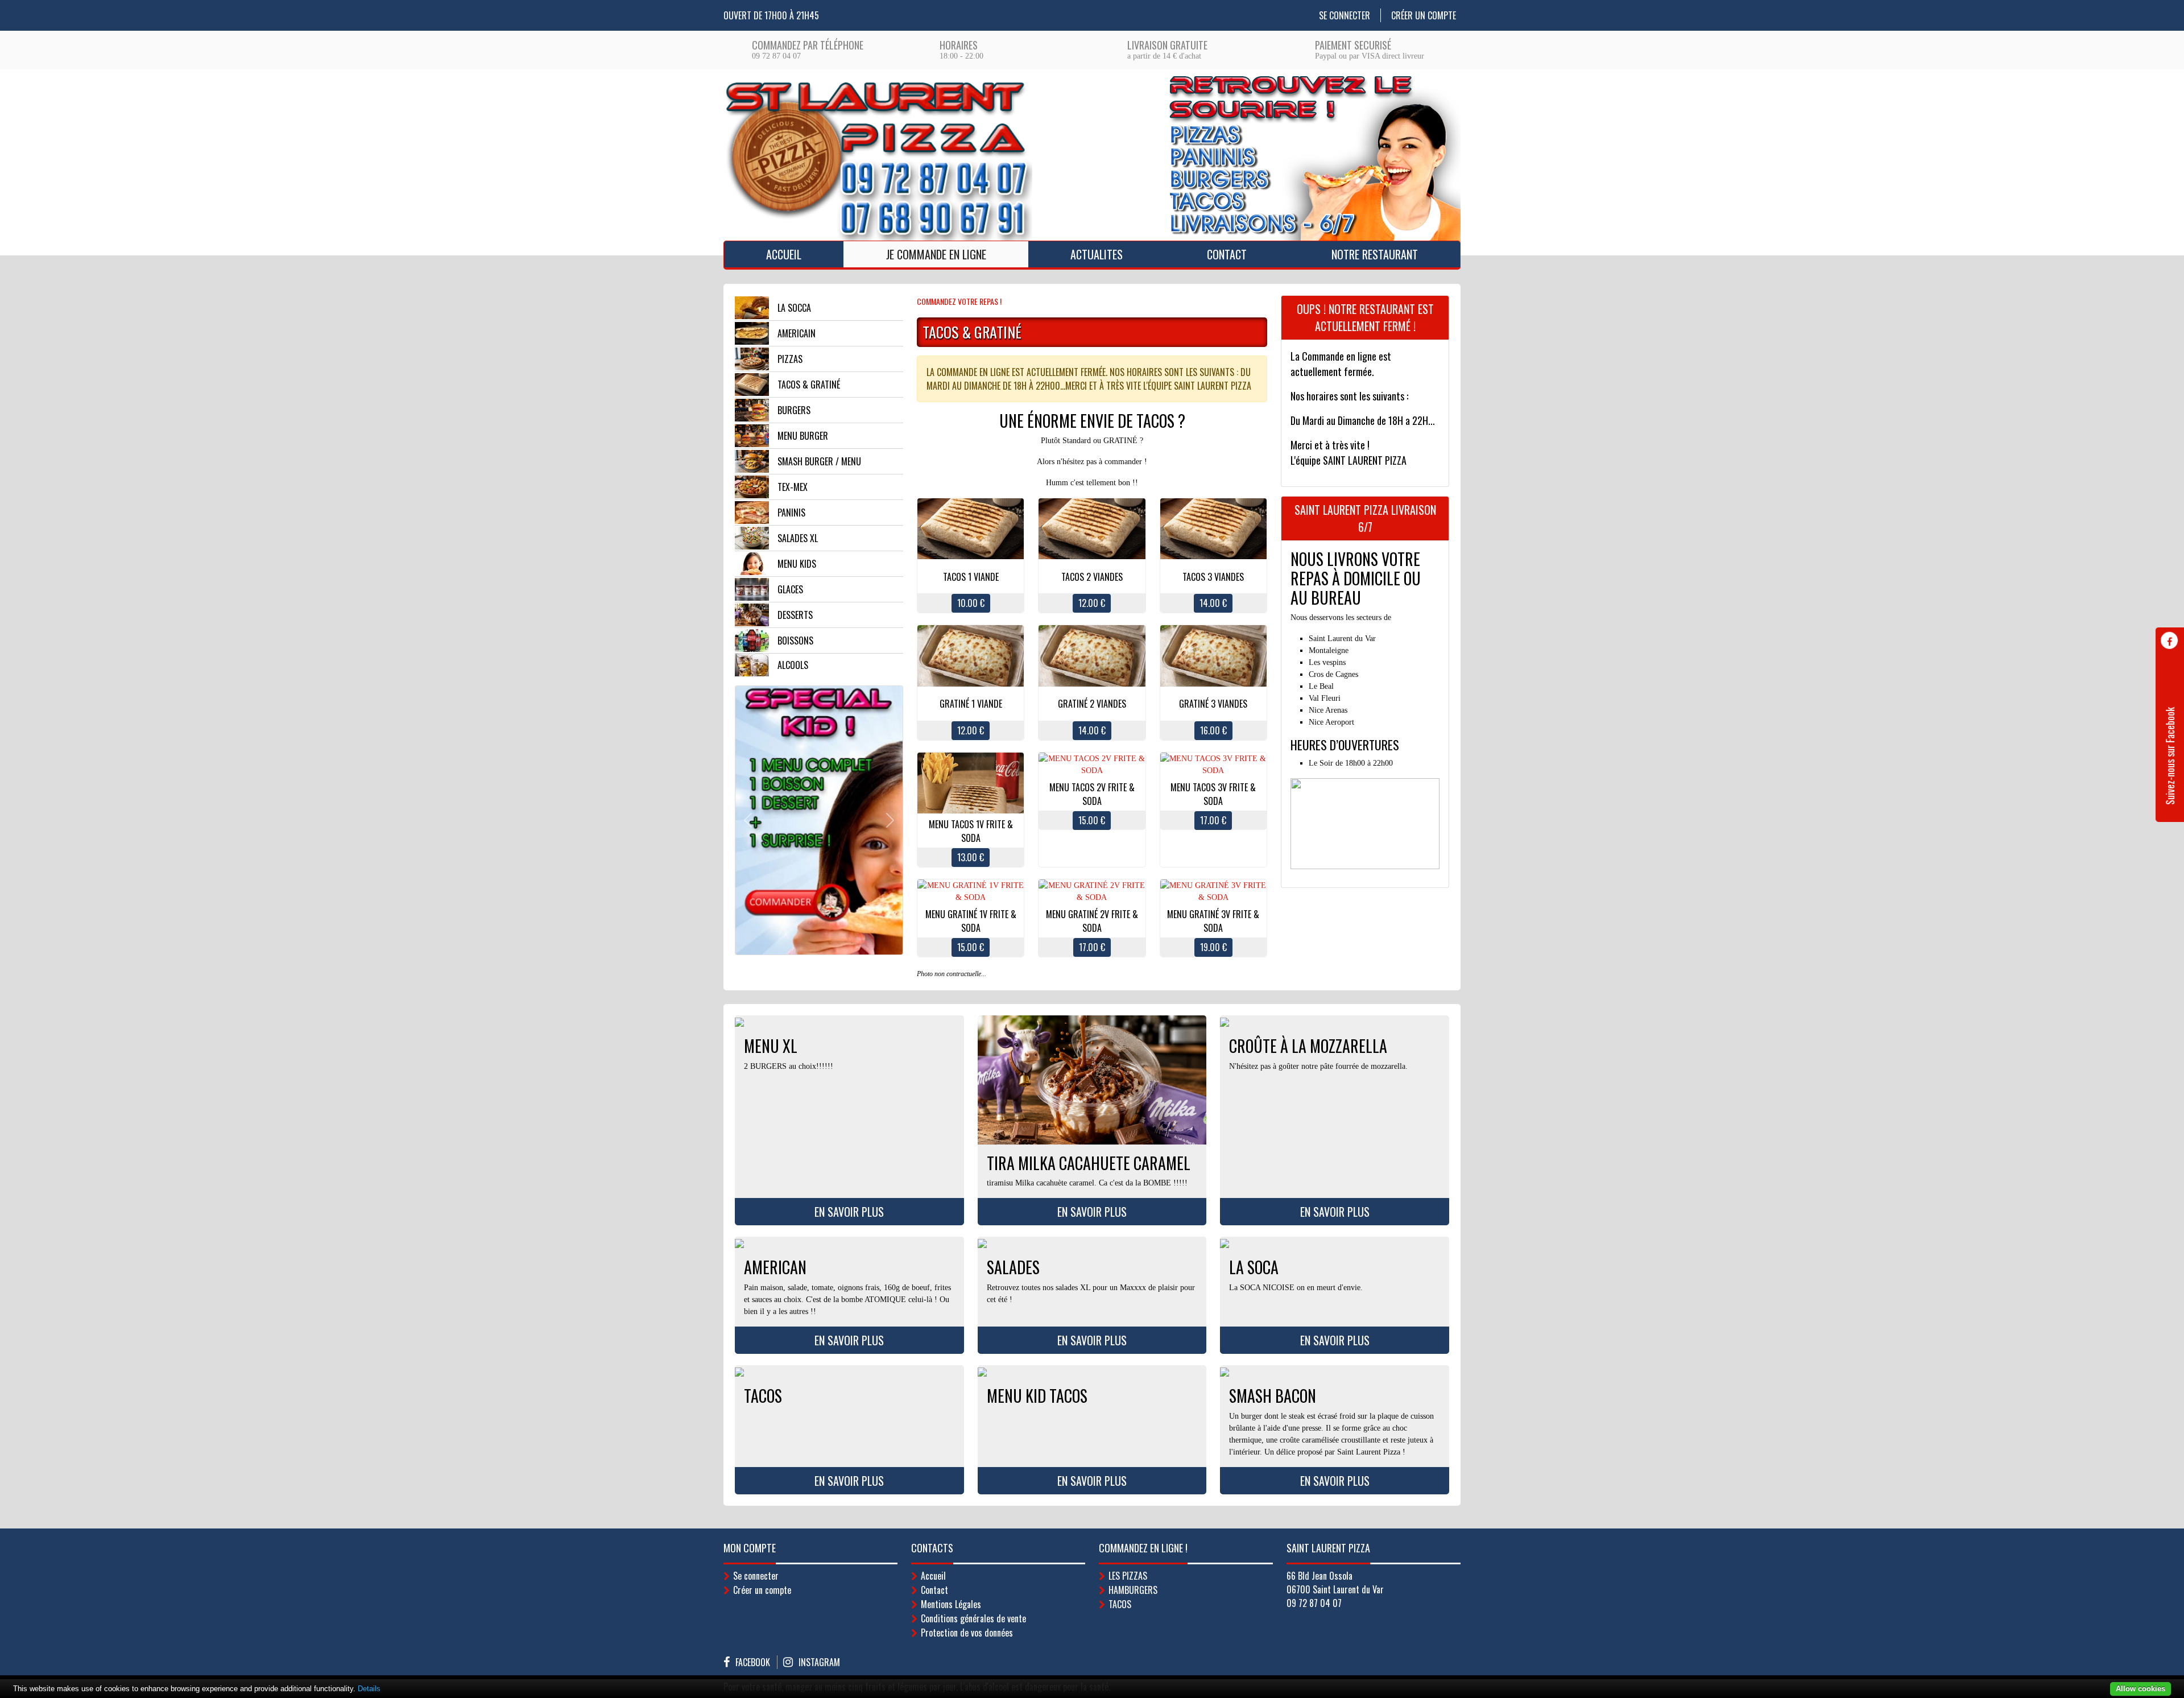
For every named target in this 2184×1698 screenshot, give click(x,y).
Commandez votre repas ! (959, 301)
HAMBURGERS (1133, 1590)
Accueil (784, 254)
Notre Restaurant (1375, 254)
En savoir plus (849, 1212)
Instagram (819, 1662)
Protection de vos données (967, 1633)
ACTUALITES (1097, 254)
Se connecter (1345, 15)
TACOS (1120, 1604)
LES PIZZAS (1128, 1576)
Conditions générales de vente (973, 1618)
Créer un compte (1424, 15)
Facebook (753, 1662)
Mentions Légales (951, 1604)
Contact (1227, 254)
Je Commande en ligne (936, 254)
